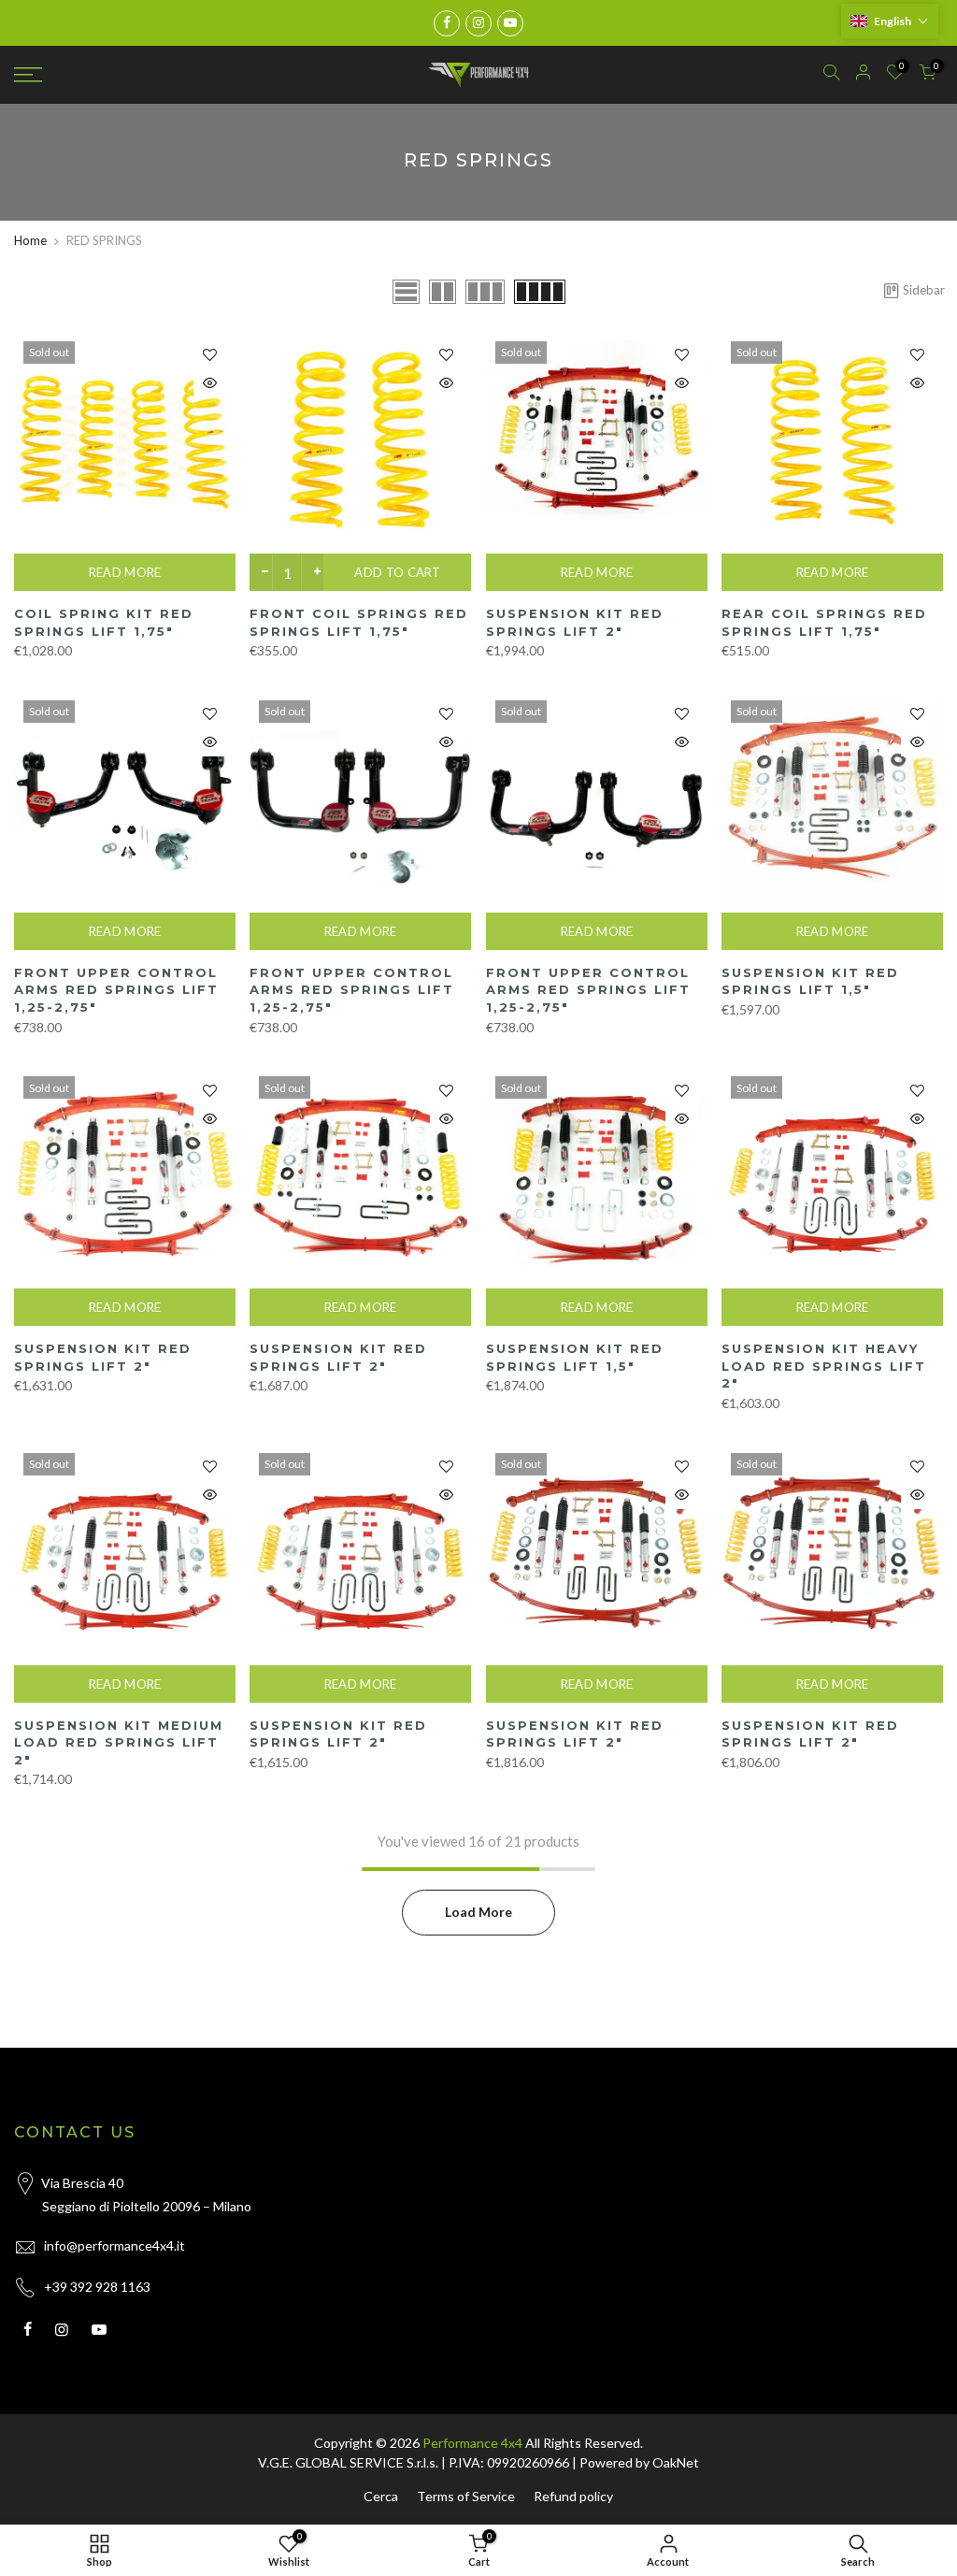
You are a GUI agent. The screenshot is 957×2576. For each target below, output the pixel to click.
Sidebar (923, 290)
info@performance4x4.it (114, 2245)
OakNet (676, 2462)
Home (30, 240)
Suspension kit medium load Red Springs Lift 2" (119, 1742)
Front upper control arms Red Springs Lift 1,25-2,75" (116, 990)
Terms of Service (466, 2496)
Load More (478, 1912)
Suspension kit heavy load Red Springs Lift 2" (824, 1366)
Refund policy (573, 2496)
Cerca (381, 2496)
